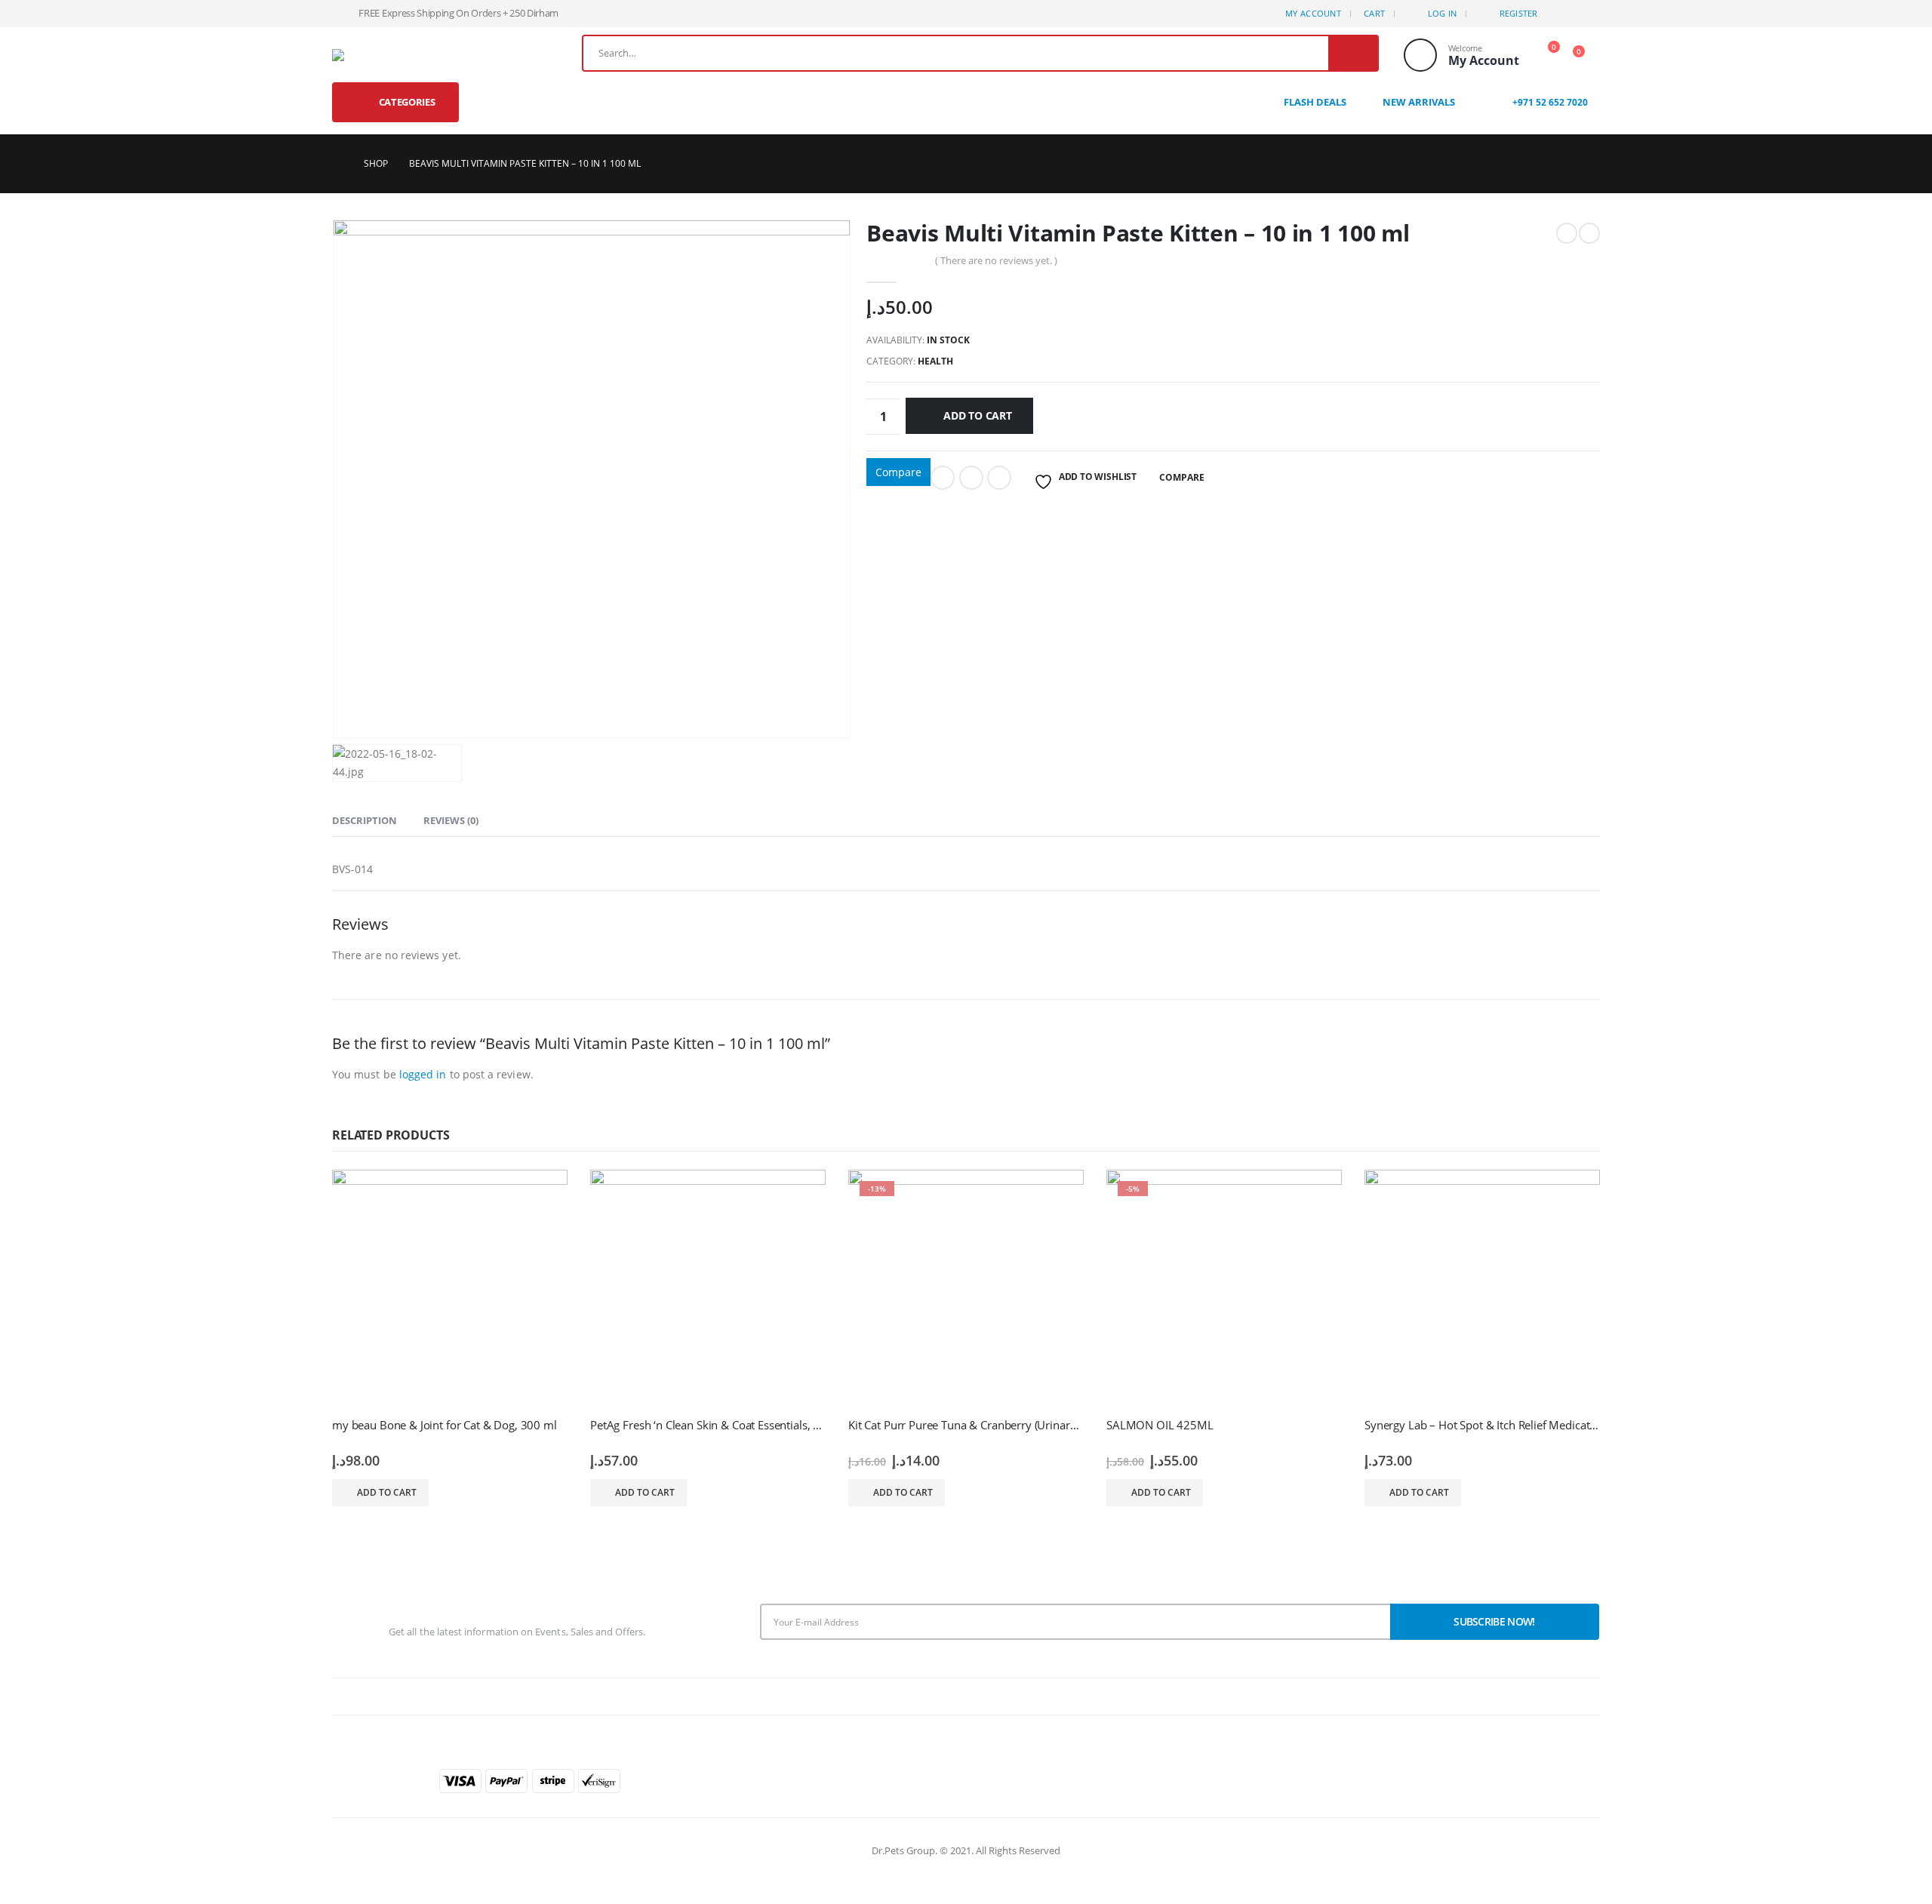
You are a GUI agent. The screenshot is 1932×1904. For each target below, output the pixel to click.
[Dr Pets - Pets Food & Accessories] (356, 55)
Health (935, 361)
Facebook (943, 478)
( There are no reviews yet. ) (996, 260)
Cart (1374, 13)
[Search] (1353, 53)
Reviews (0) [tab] (451, 820)
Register (1519, 13)
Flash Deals (1315, 102)
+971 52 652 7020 (1549, 102)
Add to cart (978, 415)
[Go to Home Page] (337, 164)
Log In (1443, 13)
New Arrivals (1419, 102)
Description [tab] (365, 820)
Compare (898, 472)
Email (999, 478)
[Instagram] (1589, 14)
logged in (423, 1074)
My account (1313, 13)
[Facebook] (1564, 14)
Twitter (971, 478)
